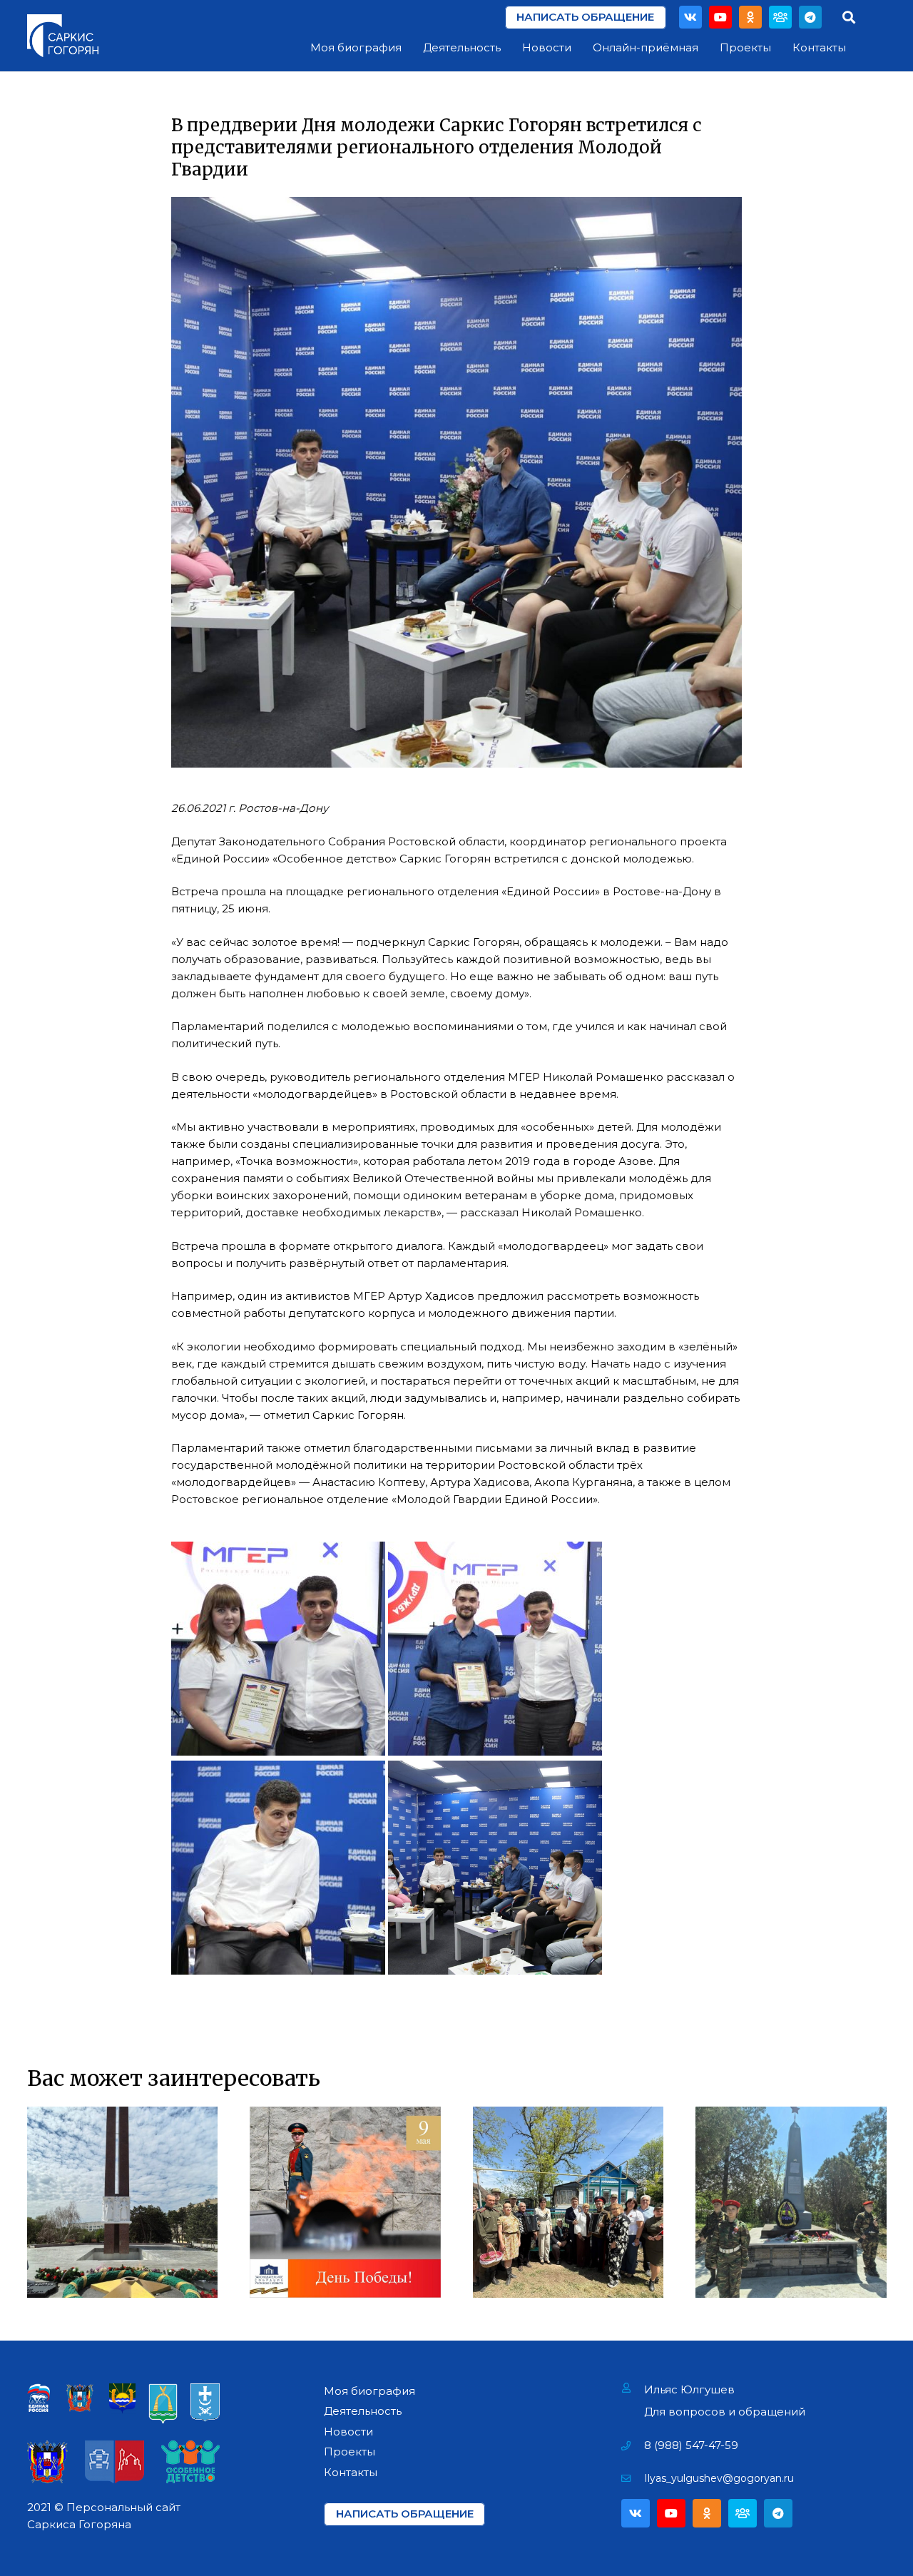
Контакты (351, 2472)
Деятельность (363, 2411)
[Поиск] (849, 17)
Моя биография (369, 2391)
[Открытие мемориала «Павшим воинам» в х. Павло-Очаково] (791, 2202)
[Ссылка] (63, 36)
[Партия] (780, 17)
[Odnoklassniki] (750, 17)
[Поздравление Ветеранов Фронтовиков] (568, 2202)
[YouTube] (720, 17)
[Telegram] (810, 17)
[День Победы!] (345, 2202)
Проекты (350, 2452)
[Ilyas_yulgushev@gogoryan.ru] (633, 2478)
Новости (348, 2432)
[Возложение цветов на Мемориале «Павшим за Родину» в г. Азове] (123, 2202)
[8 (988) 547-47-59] (633, 2445)
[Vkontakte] (690, 17)
